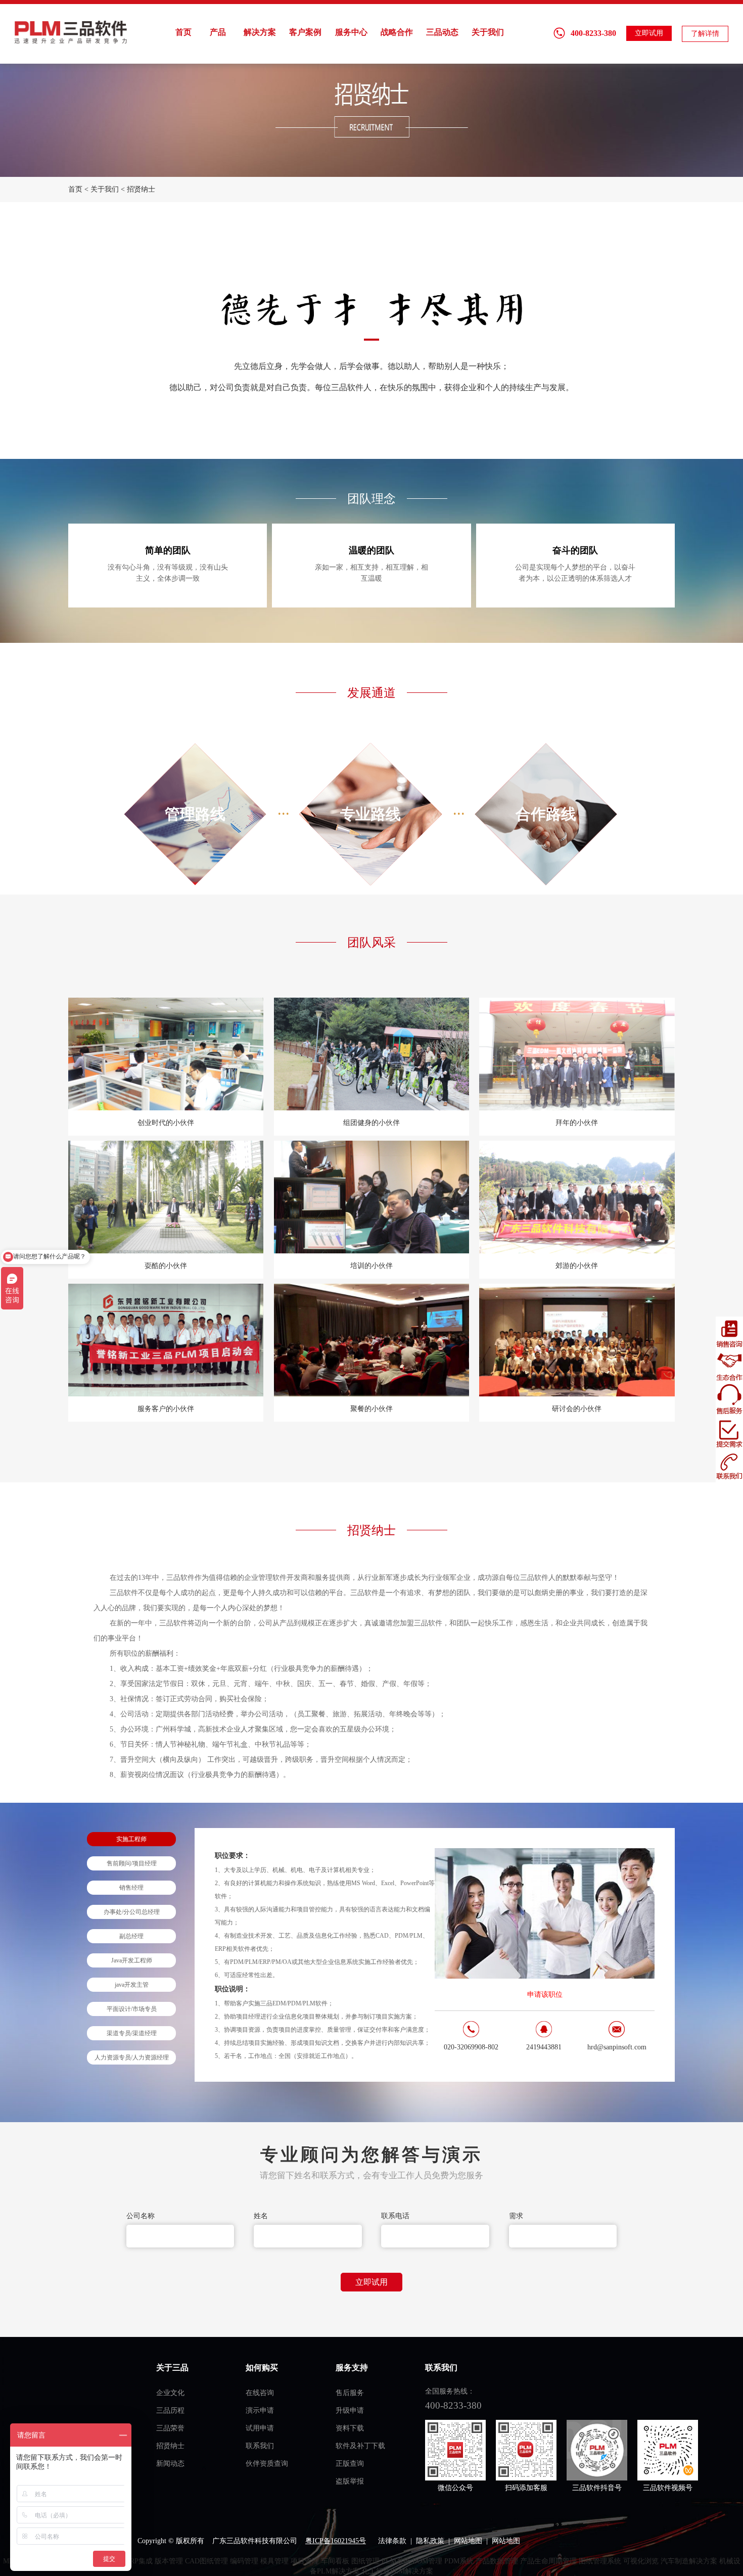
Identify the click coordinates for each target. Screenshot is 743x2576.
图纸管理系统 (600, 2561)
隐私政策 (430, 2541)
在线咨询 (260, 2393)
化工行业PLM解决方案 (398, 2571)
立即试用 (649, 33)
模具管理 (274, 2561)
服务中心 (351, 32)
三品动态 (442, 32)
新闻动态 (170, 2464)
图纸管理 (365, 2561)
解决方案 (260, 32)
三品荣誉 (170, 2428)
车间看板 (335, 2561)
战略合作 (397, 32)
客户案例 (305, 32)
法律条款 (392, 2541)
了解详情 (705, 34)
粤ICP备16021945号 (336, 2541)
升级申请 (350, 2410)
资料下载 (350, 2428)
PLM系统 (396, 2561)
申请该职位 (545, 1995)
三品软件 (72, 32)
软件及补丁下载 (360, 2446)
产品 (218, 32)
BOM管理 (427, 2561)
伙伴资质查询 (267, 2464)
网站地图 (468, 2541)
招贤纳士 (141, 189)
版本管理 (169, 2561)
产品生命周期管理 (548, 2561)
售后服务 (350, 2393)
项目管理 (305, 2561)
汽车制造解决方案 (689, 2561)
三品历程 (170, 2410)
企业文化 (170, 2393)
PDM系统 (459, 2561)
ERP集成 (139, 2561)
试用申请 (260, 2428)
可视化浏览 (641, 2561)
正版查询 (350, 2464)
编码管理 (244, 2561)
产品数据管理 (497, 2561)
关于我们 (488, 32)
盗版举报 (350, 2481)
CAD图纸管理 (206, 2561)
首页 (183, 32)
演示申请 (260, 2410)
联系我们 (260, 2446)
